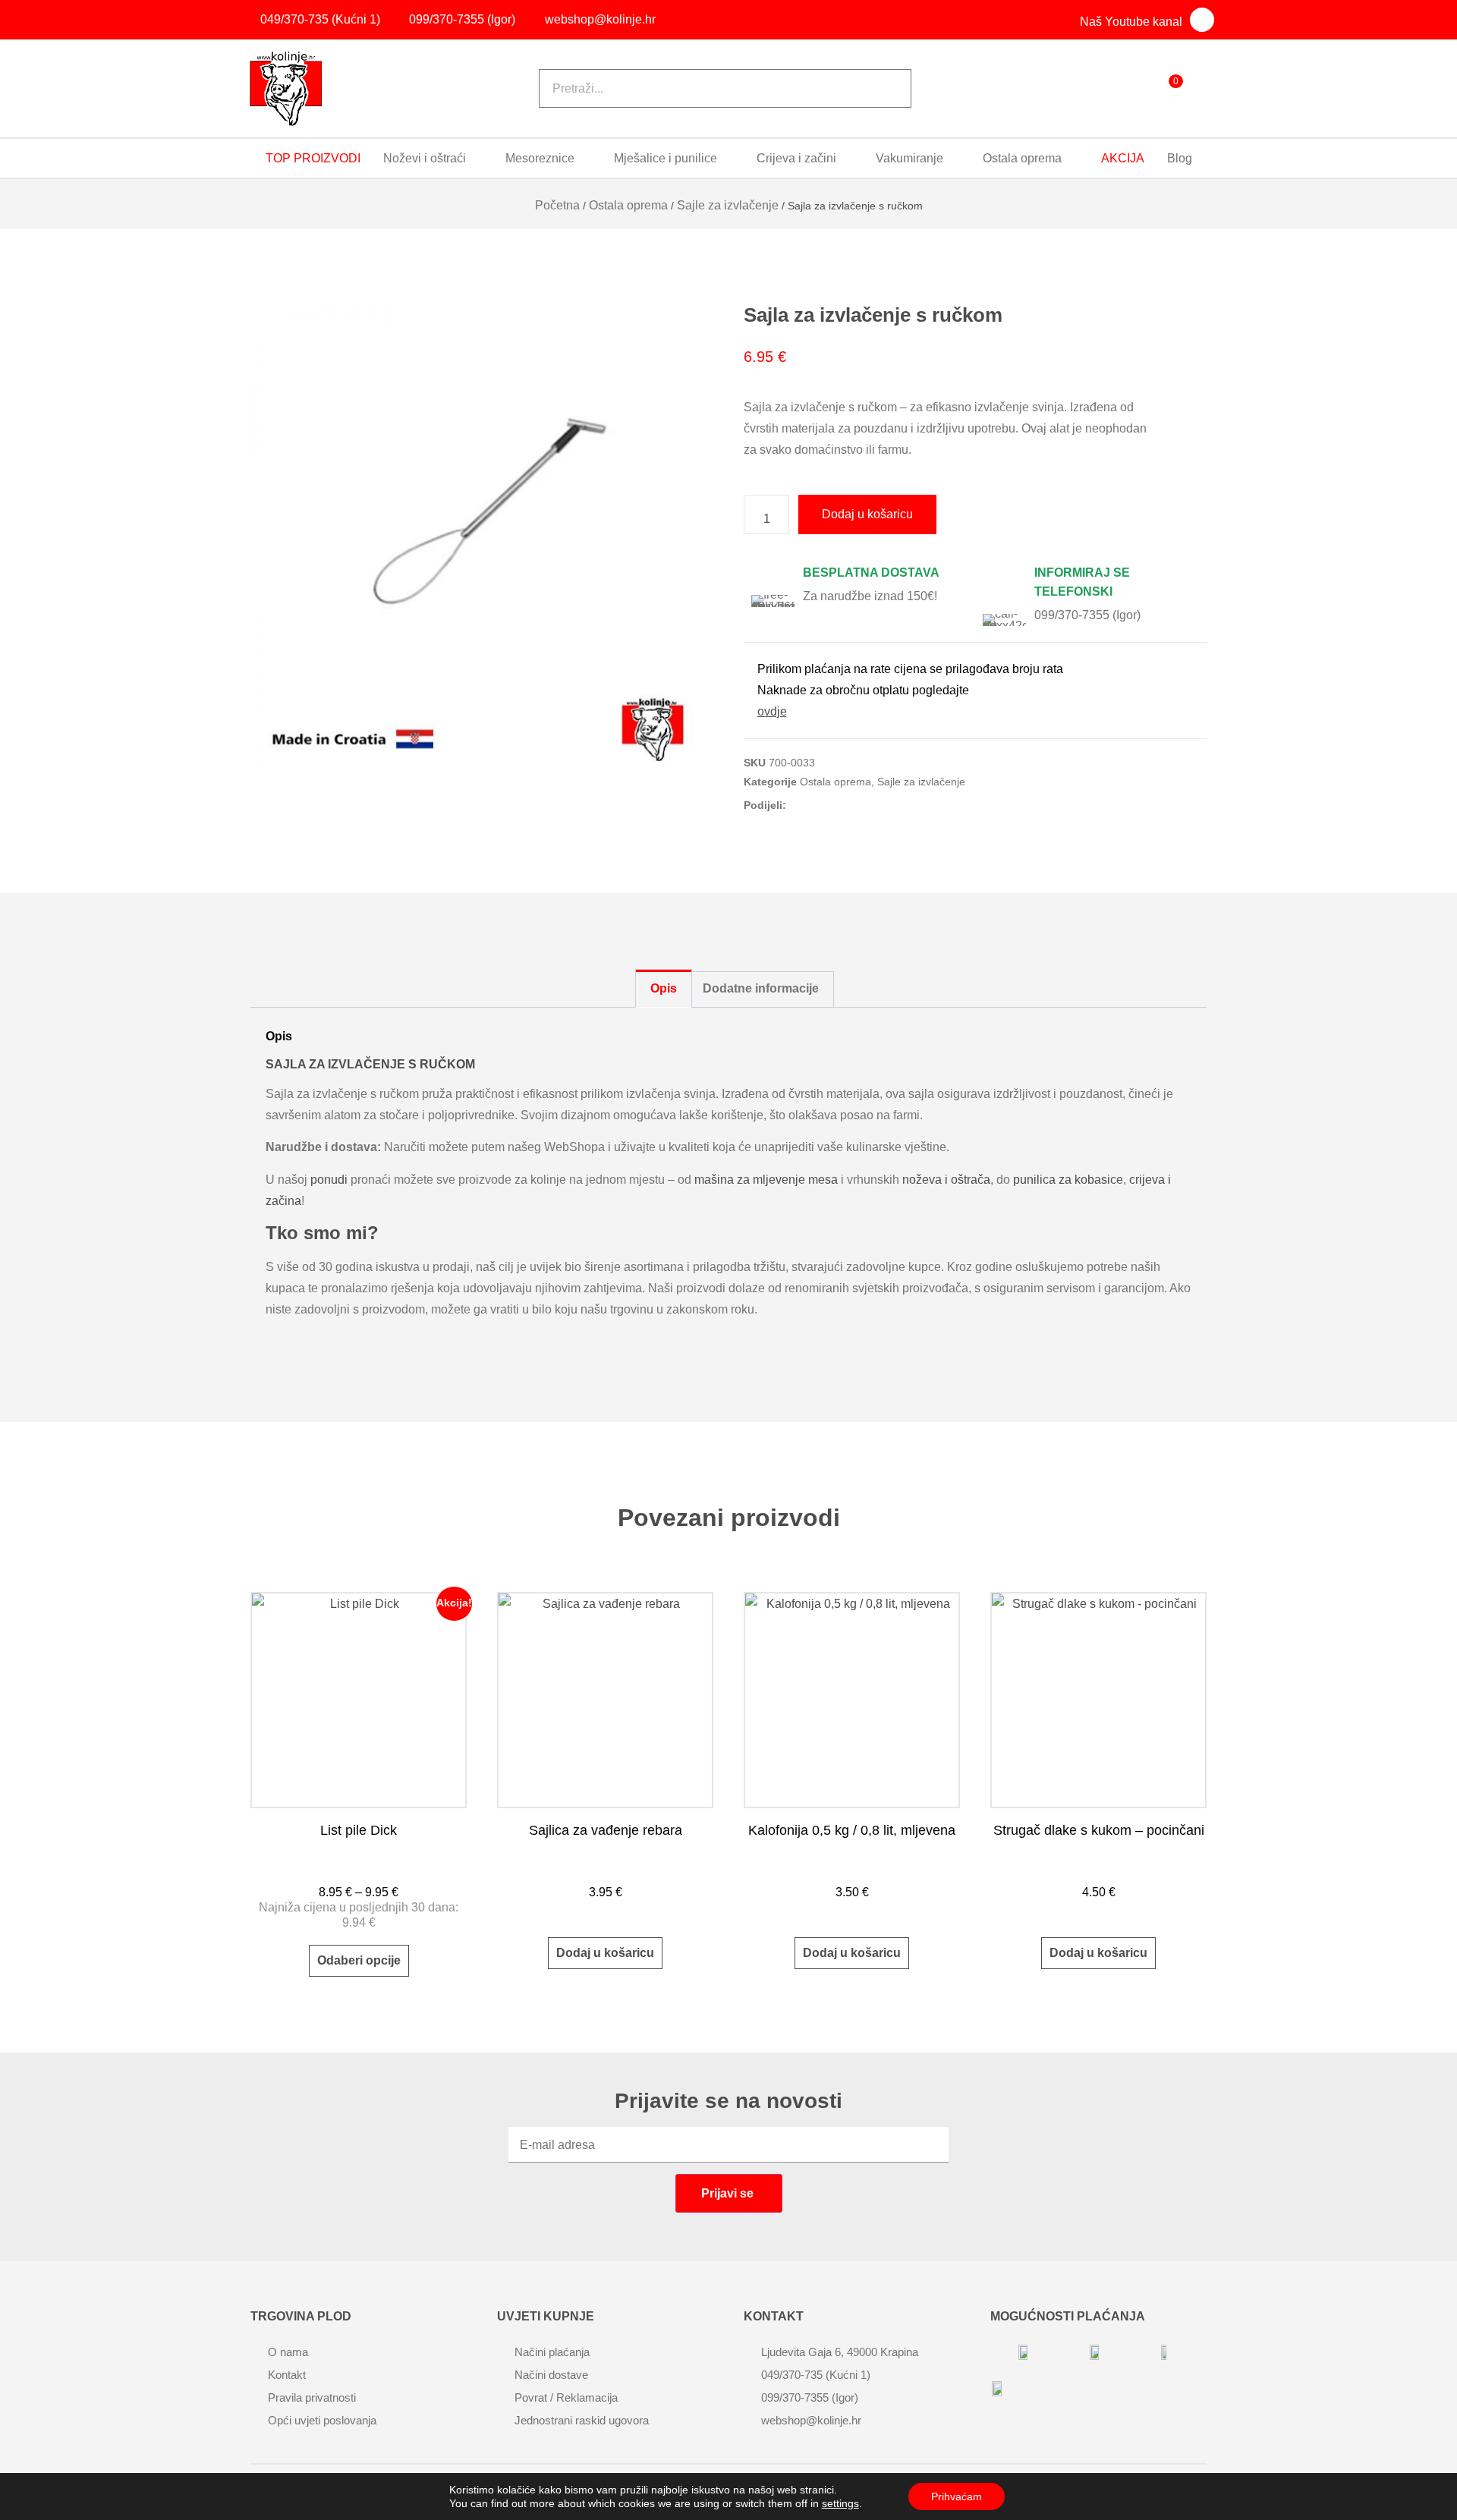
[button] (804, 803)
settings (840, 2503)
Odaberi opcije (359, 1960)
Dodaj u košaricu (867, 514)
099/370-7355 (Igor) (1087, 615)
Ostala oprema (1022, 158)
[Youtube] (1202, 20)
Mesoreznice (540, 158)
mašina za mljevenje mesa (766, 1180)
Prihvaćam (957, 2496)
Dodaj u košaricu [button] (605, 1953)
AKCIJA (1123, 158)
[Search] (880, 88)
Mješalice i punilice (666, 158)
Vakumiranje (909, 158)
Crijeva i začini (796, 158)
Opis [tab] (664, 988)
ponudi (329, 1180)
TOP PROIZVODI (313, 158)
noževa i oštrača (946, 1180)
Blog (1180, 158)
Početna (557, 205)
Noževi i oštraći (425, 158)
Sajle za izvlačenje (728, 205)
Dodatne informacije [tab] (761, 988)
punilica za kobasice (1068, 1180)
